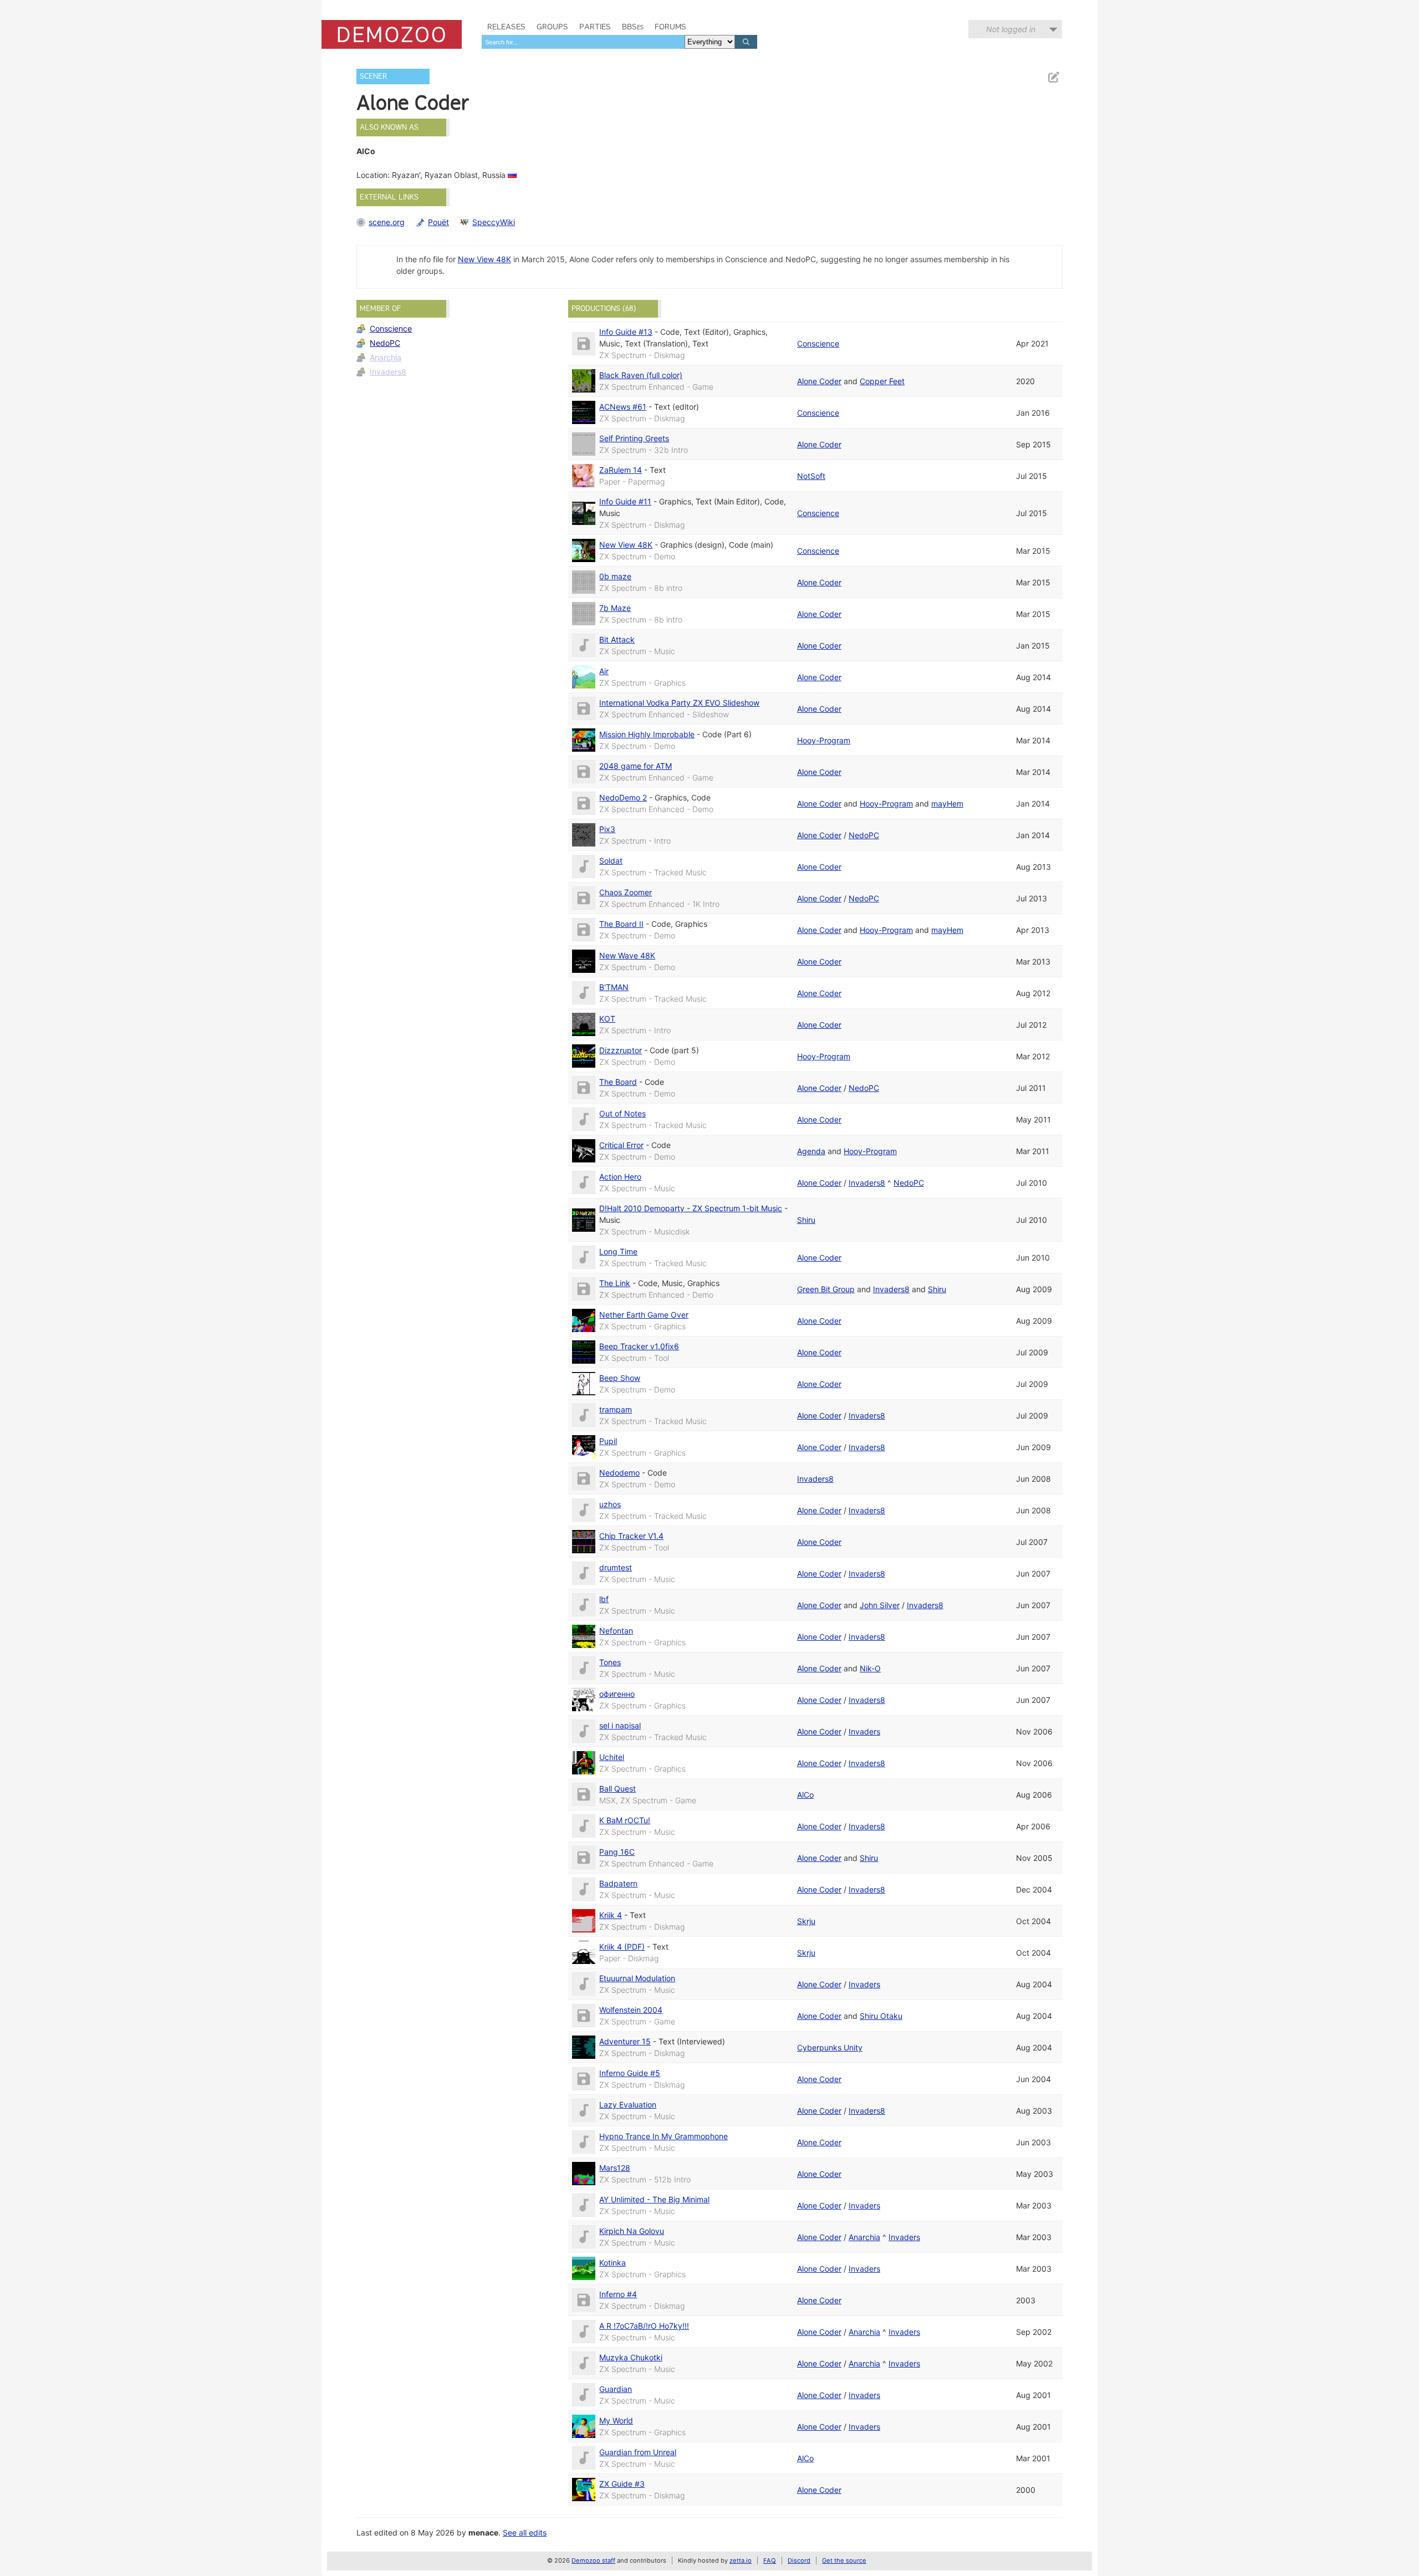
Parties (595, 27)
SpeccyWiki (494, 222)
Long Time (618, 1251)
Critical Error (621, 1145)
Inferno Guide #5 (630, 2073)
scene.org (387, 222)
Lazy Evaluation (628, 2105)
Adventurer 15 (625, 2041)
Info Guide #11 (625, 501)
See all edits (525, 2532)
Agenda (811, 1151)
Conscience (391, 328)
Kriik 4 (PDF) (622, 1947)
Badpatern (618, 1883)
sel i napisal (620, 1725)
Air (604, 671)
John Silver (880, 1605)
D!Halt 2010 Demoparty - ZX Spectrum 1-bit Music (691, 1208)
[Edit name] (1053, 77)
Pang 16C (617, 1852)
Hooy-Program (824, 740)
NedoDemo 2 (623, 797)
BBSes (633, 27)
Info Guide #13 (626, 332)
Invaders (864, 1731)
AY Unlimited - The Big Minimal (654, 2199)
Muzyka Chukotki (631, 2357)
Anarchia (386, 357)
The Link (615, 1283)
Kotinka (612, 2263)
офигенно (617, 1694)
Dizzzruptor (621, 1050)
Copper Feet (882, 381)
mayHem (947, 804)
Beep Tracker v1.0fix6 (639, 1346)
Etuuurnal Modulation (637, 1978)
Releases (506, 27)
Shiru (806, 1220)
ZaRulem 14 (621, 470)
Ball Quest (617, 1789)
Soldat (611, 861)
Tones (610, 1662)
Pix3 (607, 829)
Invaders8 (388, 372)
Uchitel (612, 1757)
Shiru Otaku (881, 2016)
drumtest (616, 1567)
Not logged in (1011, 29)
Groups (552, 27)
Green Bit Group (826, 1289)
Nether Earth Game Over (644, 1315)
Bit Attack (617, 639)
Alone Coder (819, 381)
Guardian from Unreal (638, 2452)
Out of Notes (622, 1113)
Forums (670, 27)
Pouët (438, 222)
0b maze (615, 576)
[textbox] (583, 42)
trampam (616, 1409)
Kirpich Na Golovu (632, 2231)
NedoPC (385, 343)
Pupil (608, 1441)
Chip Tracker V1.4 (631, 1536)
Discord (799, 2560)
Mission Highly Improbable (647, 734)
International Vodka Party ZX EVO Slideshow (679, 703)
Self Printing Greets (634, 438)
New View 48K (484, 259)
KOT (607, 1019)
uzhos (610, 1504)
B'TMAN (614, 987)
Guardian (616, 2389)
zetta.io (741, 2560)
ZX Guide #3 (622, 2484)
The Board (618, 1082)
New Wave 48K (627, 955)
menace (483, 2532)
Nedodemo (619, 1473)
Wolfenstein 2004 (631, 2010)
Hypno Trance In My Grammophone (663, 2136)
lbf (604, 1599)
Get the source (844, 2560)
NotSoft (811, 476)
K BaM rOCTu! (625, 1820)
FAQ (770, 2560)
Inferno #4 (618, 2294)
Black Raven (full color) (641, 375)
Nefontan (616, 1631)
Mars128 (615, 2168)
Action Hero (620, 1177)
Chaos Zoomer (626, 892)
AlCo (805, 1795)
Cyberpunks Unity (830, 2047)
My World (616, 2421)
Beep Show (620, 1378)
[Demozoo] (392, 34)
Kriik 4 (611, 1915)
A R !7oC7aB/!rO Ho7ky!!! (644, 2326)
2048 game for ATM (636, 766)
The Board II (621, 924)
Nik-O (870, 1668)
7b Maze (615, 608)
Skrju (806, 1921)
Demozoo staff (593, 2560)
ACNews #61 (623, 407)
